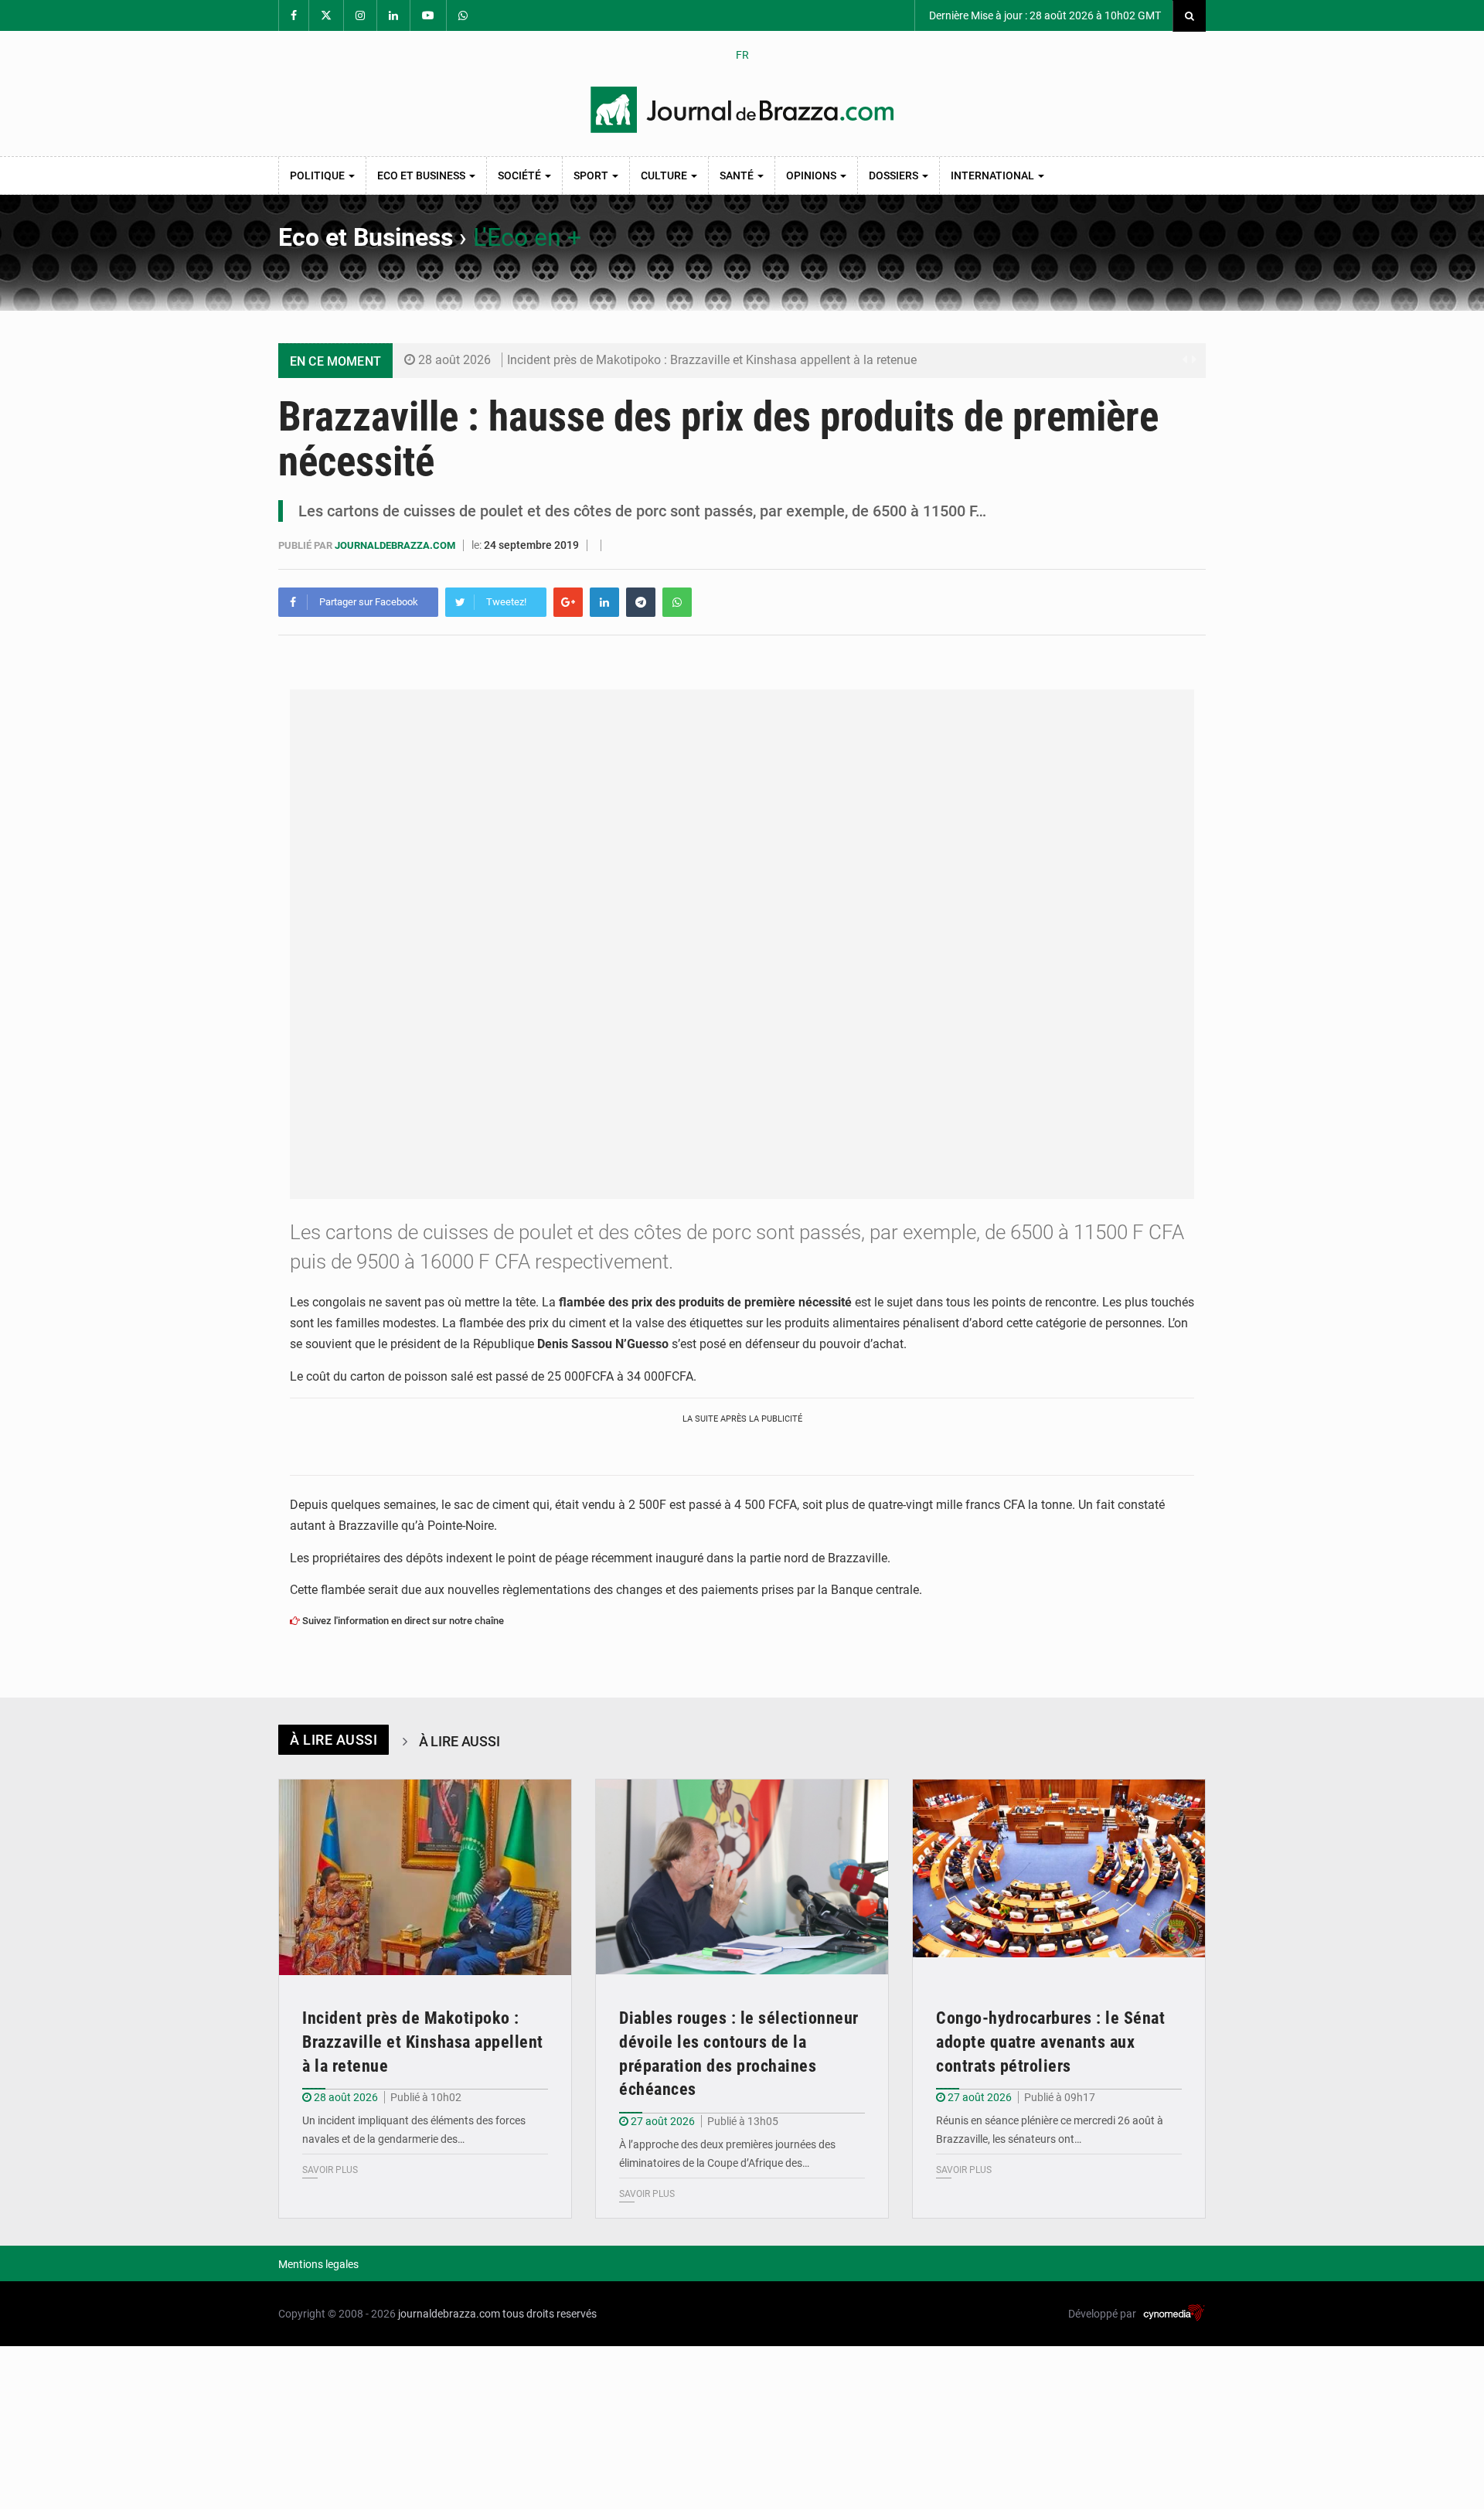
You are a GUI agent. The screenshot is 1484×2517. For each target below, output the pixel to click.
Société (521, 175)
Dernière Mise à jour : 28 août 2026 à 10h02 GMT (1044, 15)
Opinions (812, 175)
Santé (738, 175)
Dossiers (895, 175)
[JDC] (742, 110)
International (994, 175)
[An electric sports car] (425, 1877)
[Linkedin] (604, 602)
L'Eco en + (527, 237)
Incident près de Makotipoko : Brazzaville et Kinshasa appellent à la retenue (712, 360)
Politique (318, 175)
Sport (592, 175)
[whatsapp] (677, 602)
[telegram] (641, 602)
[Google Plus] (568, 602)
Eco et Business (422, 175)
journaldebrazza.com (396, 545)
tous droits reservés (550, 2314)
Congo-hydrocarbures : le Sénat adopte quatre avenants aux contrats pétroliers (1050, 2042)
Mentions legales (318, 2264)
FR (742, 55)
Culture (665, 175)
